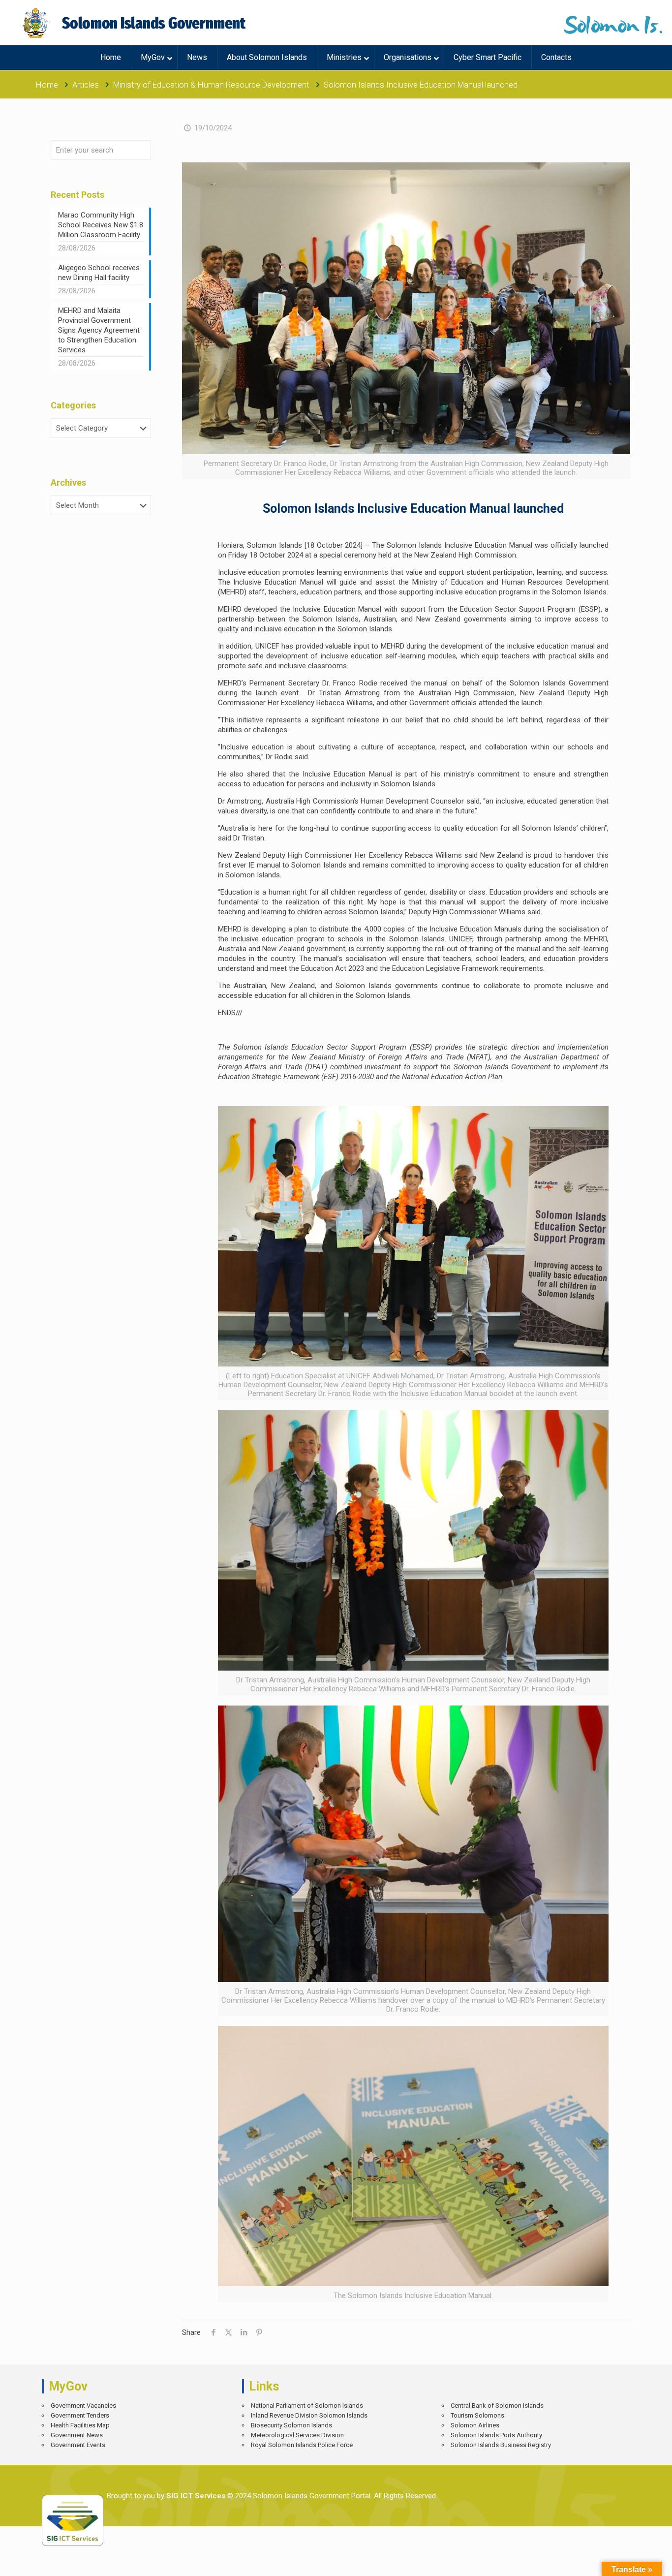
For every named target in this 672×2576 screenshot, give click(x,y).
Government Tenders (80, 2415)
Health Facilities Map (80, 2425)
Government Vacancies (83, 2405)
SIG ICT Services (195, 2496)
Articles (86, 85)
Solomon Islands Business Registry (501, 2445)
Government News (77, 2435)
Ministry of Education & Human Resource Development (211, 85)
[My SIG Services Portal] (136, 23)
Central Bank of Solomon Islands (497, 2405)
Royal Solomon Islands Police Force (302, 2445)
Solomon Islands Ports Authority (496, 2435)
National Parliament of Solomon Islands (307, 2405)
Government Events (78, 2445)
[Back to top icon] (630, 2561)
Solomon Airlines (475, 2425)
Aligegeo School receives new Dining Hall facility (99, 273)
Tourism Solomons (477, 2415)
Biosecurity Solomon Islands (291, 2425)
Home (47, 85)
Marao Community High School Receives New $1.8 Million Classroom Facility (101, 225)
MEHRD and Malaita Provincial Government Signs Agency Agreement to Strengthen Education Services (99, 330)
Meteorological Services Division (297, 2435)
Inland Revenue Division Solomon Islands (309, 2415)
